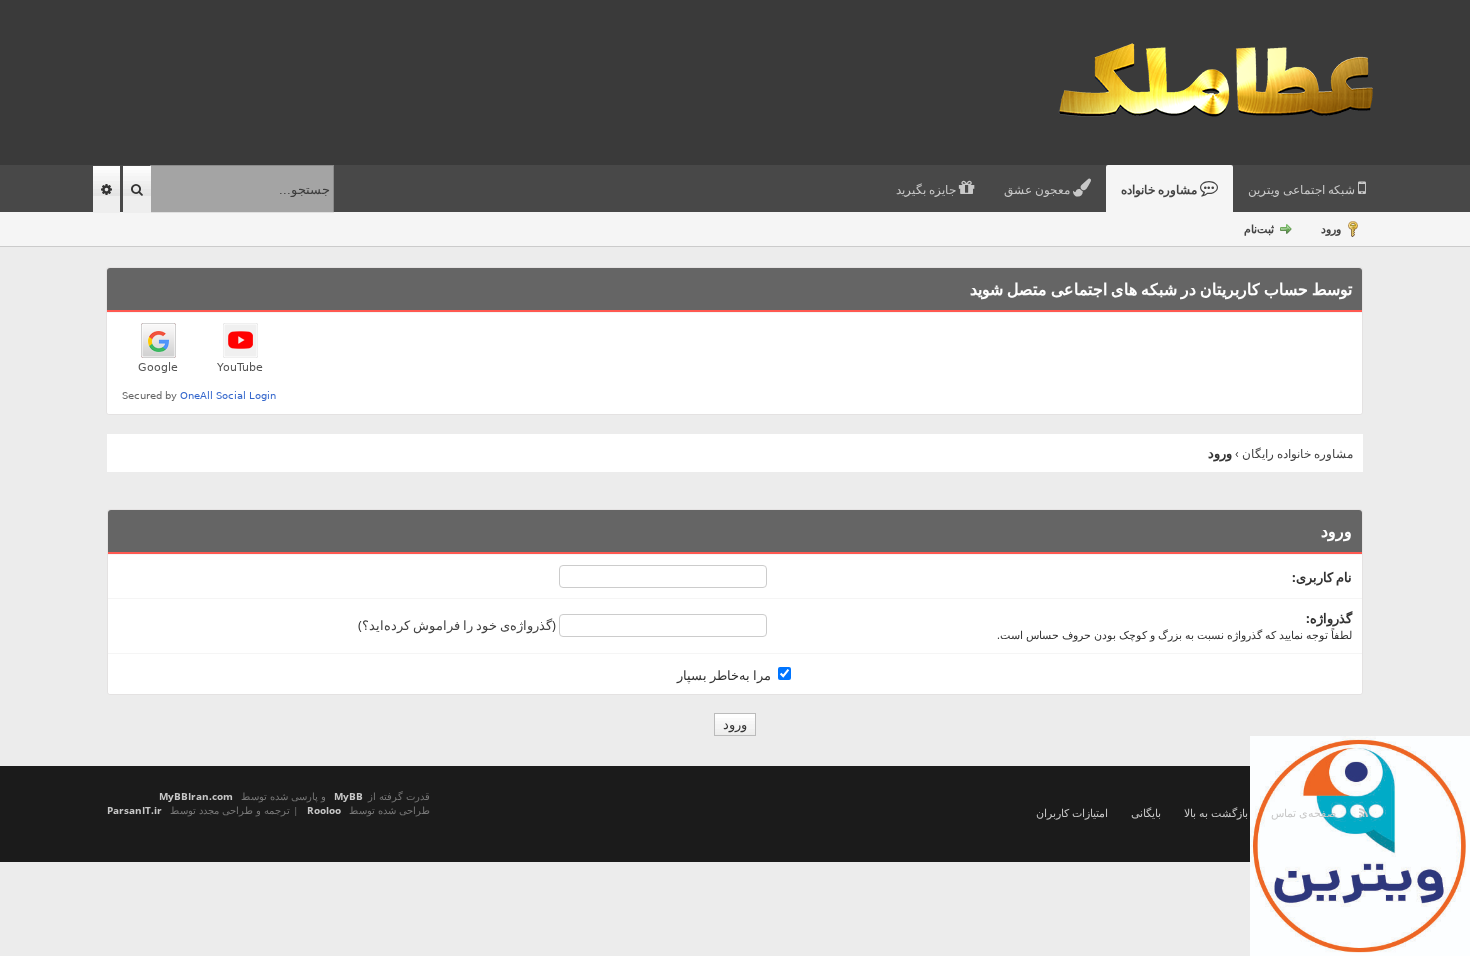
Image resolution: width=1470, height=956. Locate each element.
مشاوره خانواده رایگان (1297, 453)
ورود (1331, 228)
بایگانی (1146, 812)
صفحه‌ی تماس (1303, 812)
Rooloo (324, 810)
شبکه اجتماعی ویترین (1303, 190)
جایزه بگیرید (927, 190)
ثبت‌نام (1259, 228)
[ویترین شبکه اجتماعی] (1360, 846)
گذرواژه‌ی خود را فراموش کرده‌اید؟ (457, 625)
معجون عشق (1038, 190)
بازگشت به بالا (1216, 812)
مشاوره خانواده (1160, 190)
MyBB (348, 796)
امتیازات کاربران (1072, 812)
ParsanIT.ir (134, 810)
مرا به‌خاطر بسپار (725, 675)
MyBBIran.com (196, 796)
